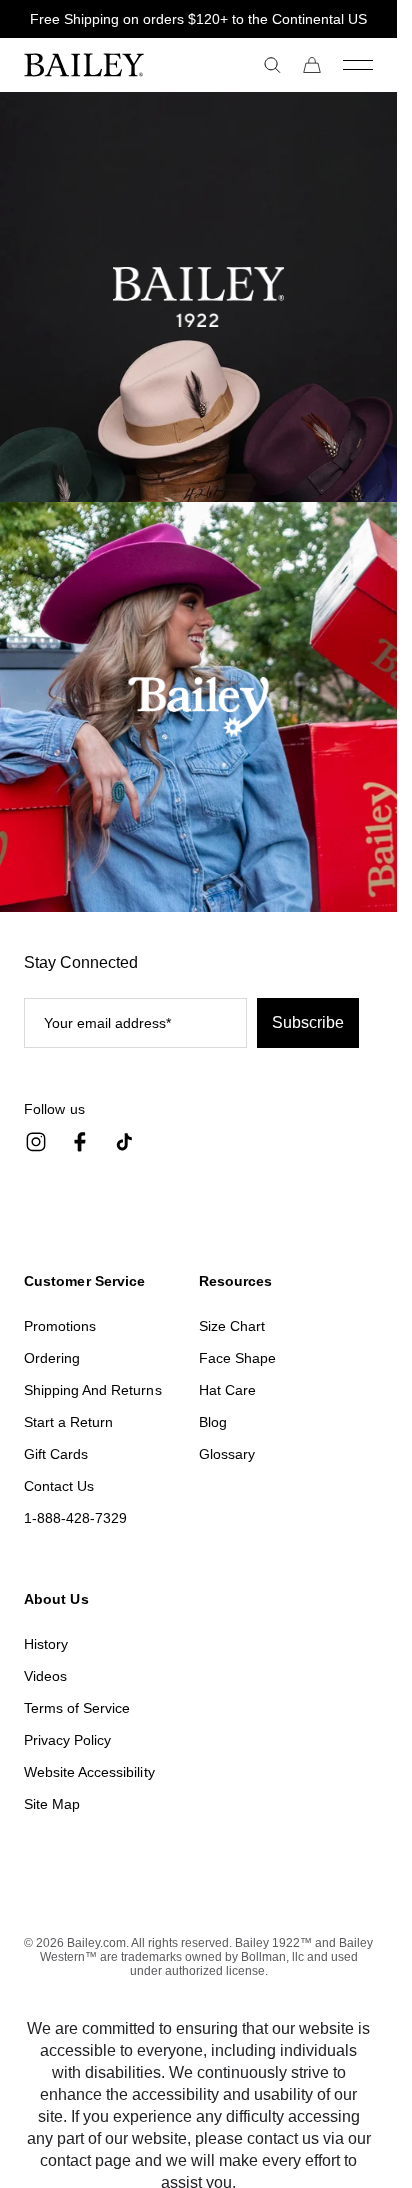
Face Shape (237, 1358)
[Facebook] (80, 1142)
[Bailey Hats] (111, 65)
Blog (213, 1422)
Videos (45, 1676)
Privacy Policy (67, 1740)
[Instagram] (36, 1142)
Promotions (60, 1326)
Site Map (52, 1804)
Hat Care (227, 1390)
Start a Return (68, 1422)
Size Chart (232, 1326)
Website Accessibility (89, 1772)
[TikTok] (124, 1142)
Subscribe (308, 1022)
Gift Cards (56, 1454)
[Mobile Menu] (358, 65)
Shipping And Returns (93, 1390)
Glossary (227, 1454)
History (46, 1644)
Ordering (52, 1358)
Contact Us (59, 1486)
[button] (272, 65)
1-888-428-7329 (75, 1518)
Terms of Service (77, 1708)
